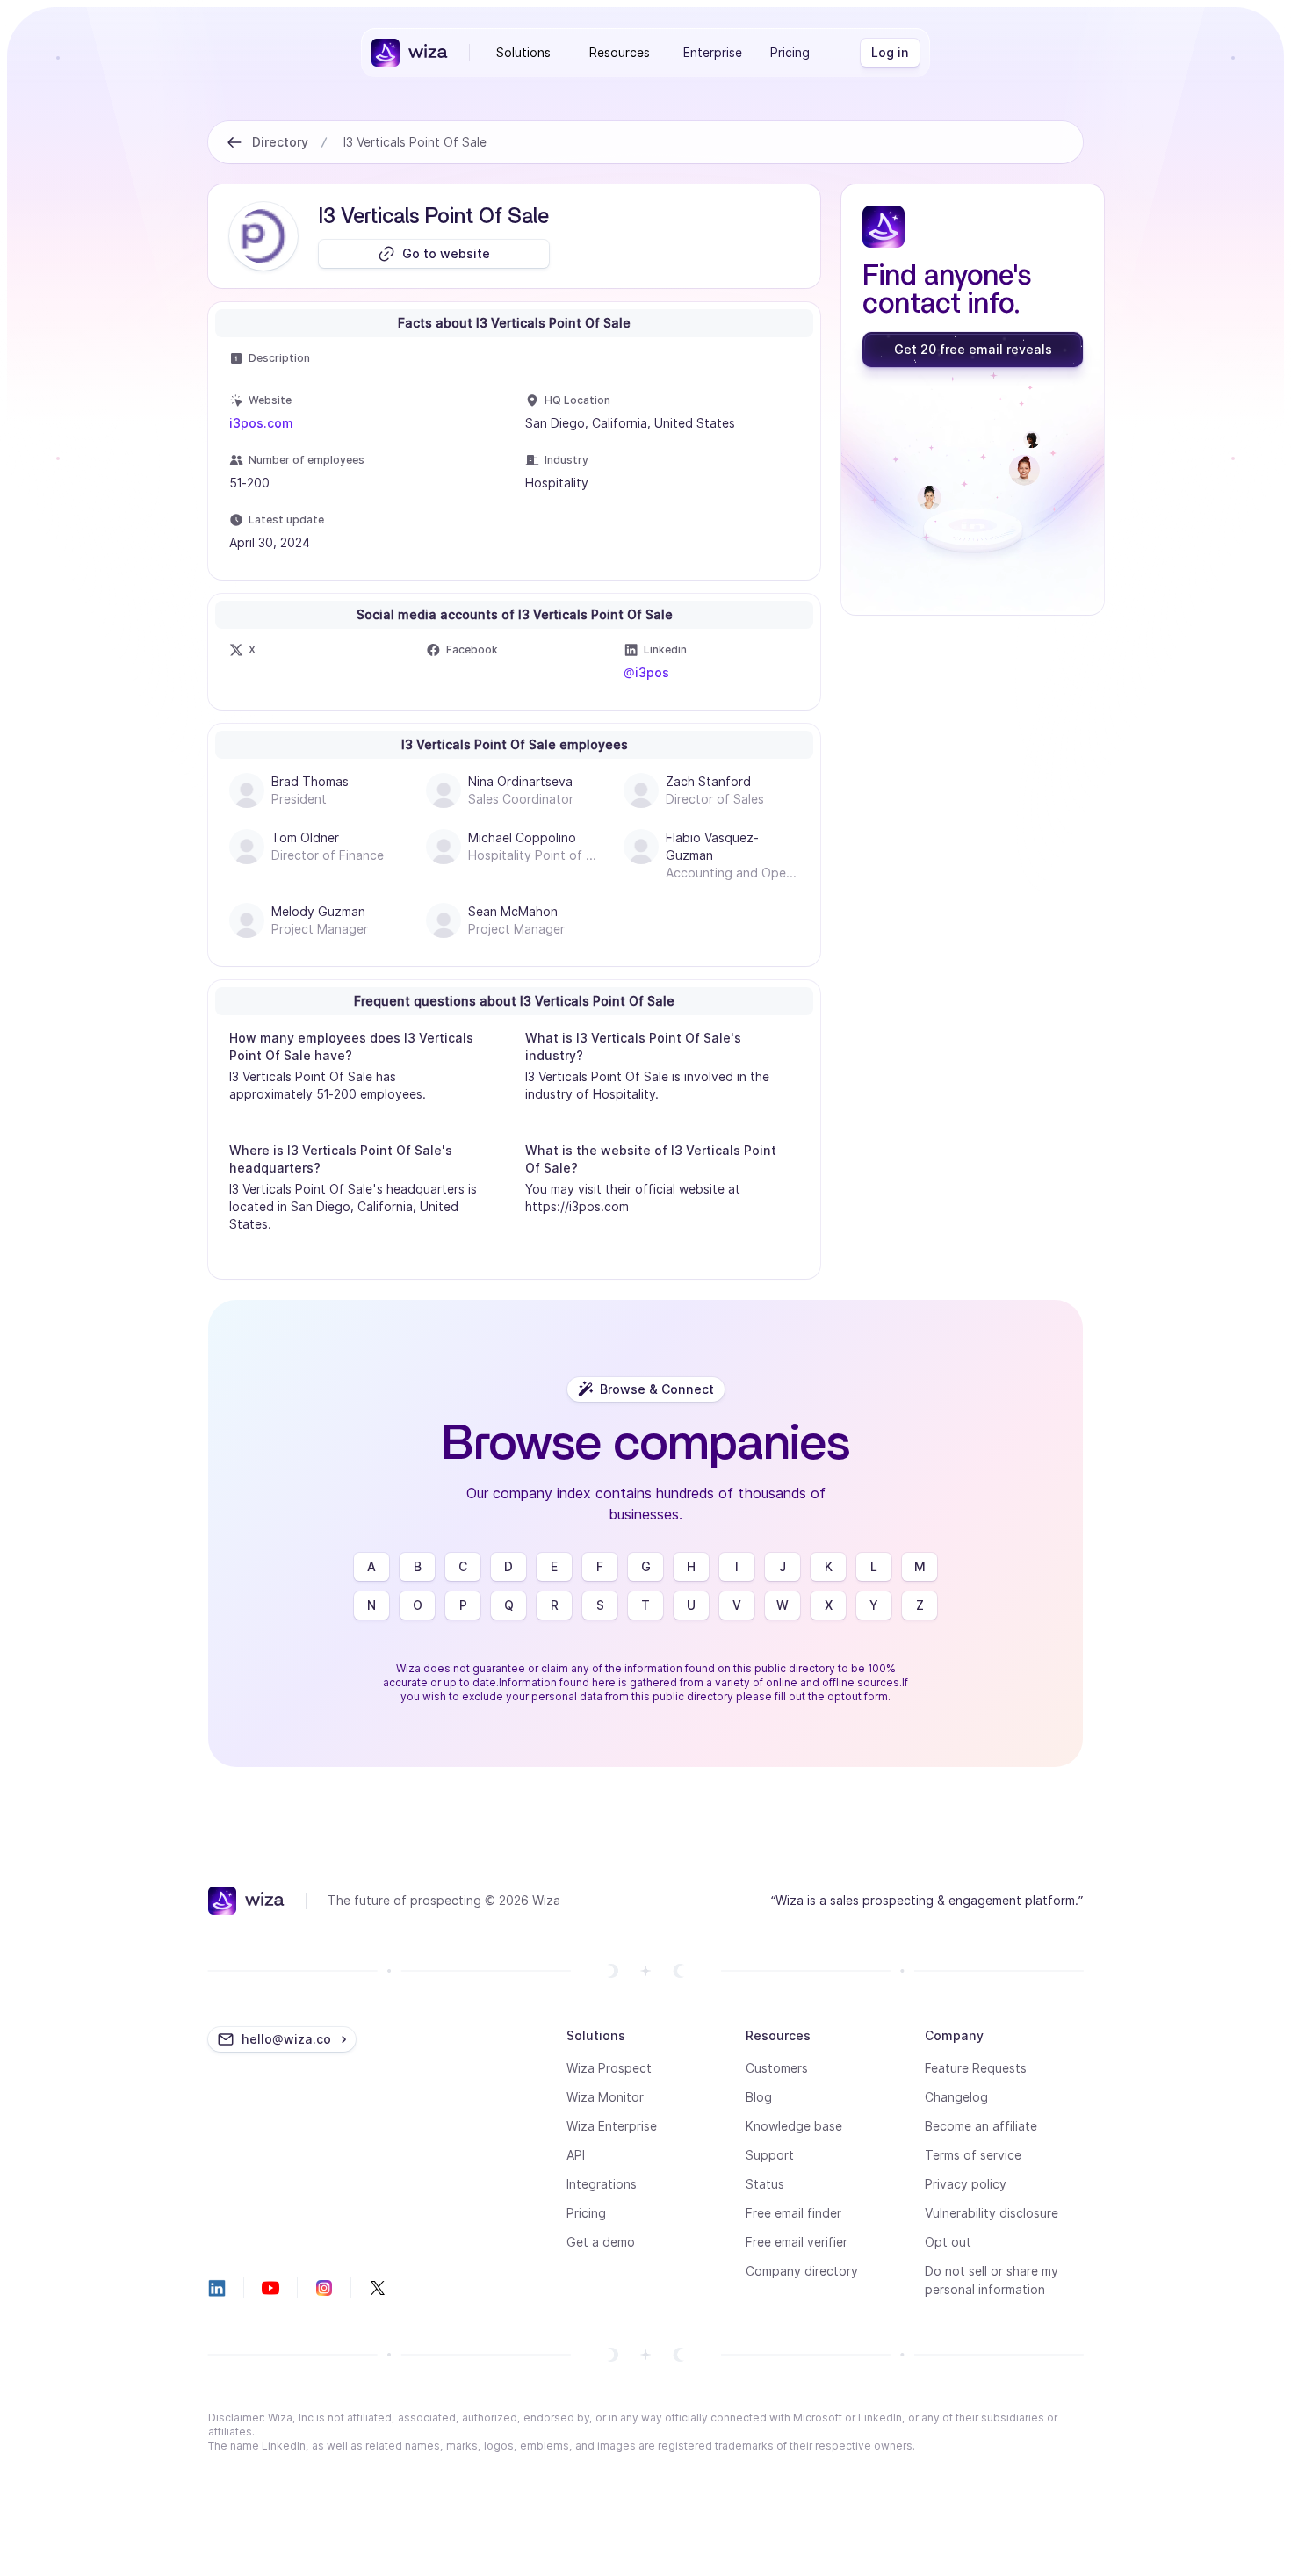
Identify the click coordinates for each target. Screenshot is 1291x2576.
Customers (777, 2068)
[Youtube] (270, 2288)
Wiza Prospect (609, 2068)
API (576, 2155)
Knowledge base (794, 2126)
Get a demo (601, 2242)
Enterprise (713, 52)
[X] (378, 2288)
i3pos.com (261, 423)
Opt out (948, 2242)
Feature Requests (976, 2068)
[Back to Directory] (234, 142)
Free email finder (793, 2213)
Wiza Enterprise (612, 2126)
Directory (280, 142)
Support (770, 2155)
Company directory (802, 2271)
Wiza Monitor (605, 2097)
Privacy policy (966, 2184)
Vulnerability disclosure (992, 2213)
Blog (759, 2097)
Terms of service (973, 2155)
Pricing (790, 52)
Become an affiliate (981, 2126)
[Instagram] (324, 2288)
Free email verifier (797, 2242)
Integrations (602, 2184)
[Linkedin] (217, 2288)
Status (765, 2184)
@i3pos (646, 672)
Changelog (956, 2097)
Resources (620, 52)
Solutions (523, 52)
